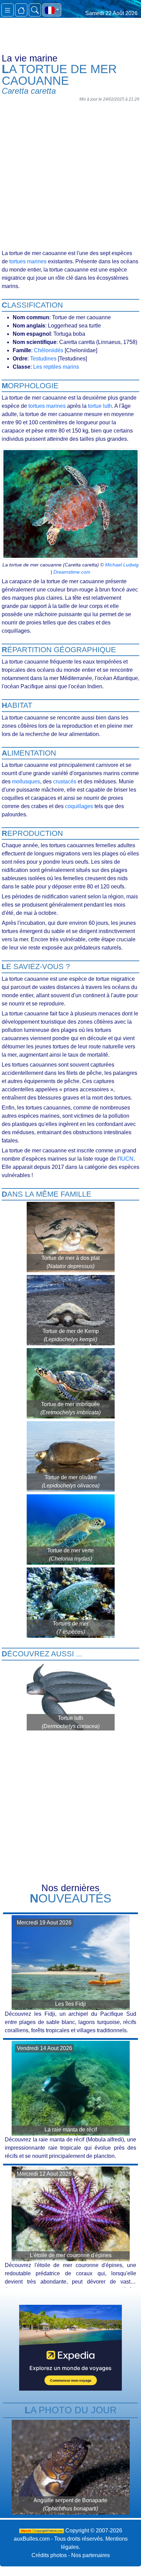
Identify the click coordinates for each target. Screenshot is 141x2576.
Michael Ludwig (122, 565)
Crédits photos (49, 2555)
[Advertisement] (70, 175)
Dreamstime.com (72, 572)
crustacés (65, 781)
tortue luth (100, 406)
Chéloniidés (49, 350)
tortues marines (28, 261)
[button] (52, 10)
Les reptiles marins (56, 367)
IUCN (127, 1159)
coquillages (79, 806)
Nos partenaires (91, 2555)
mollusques (26, 781)
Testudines (43, 359)
